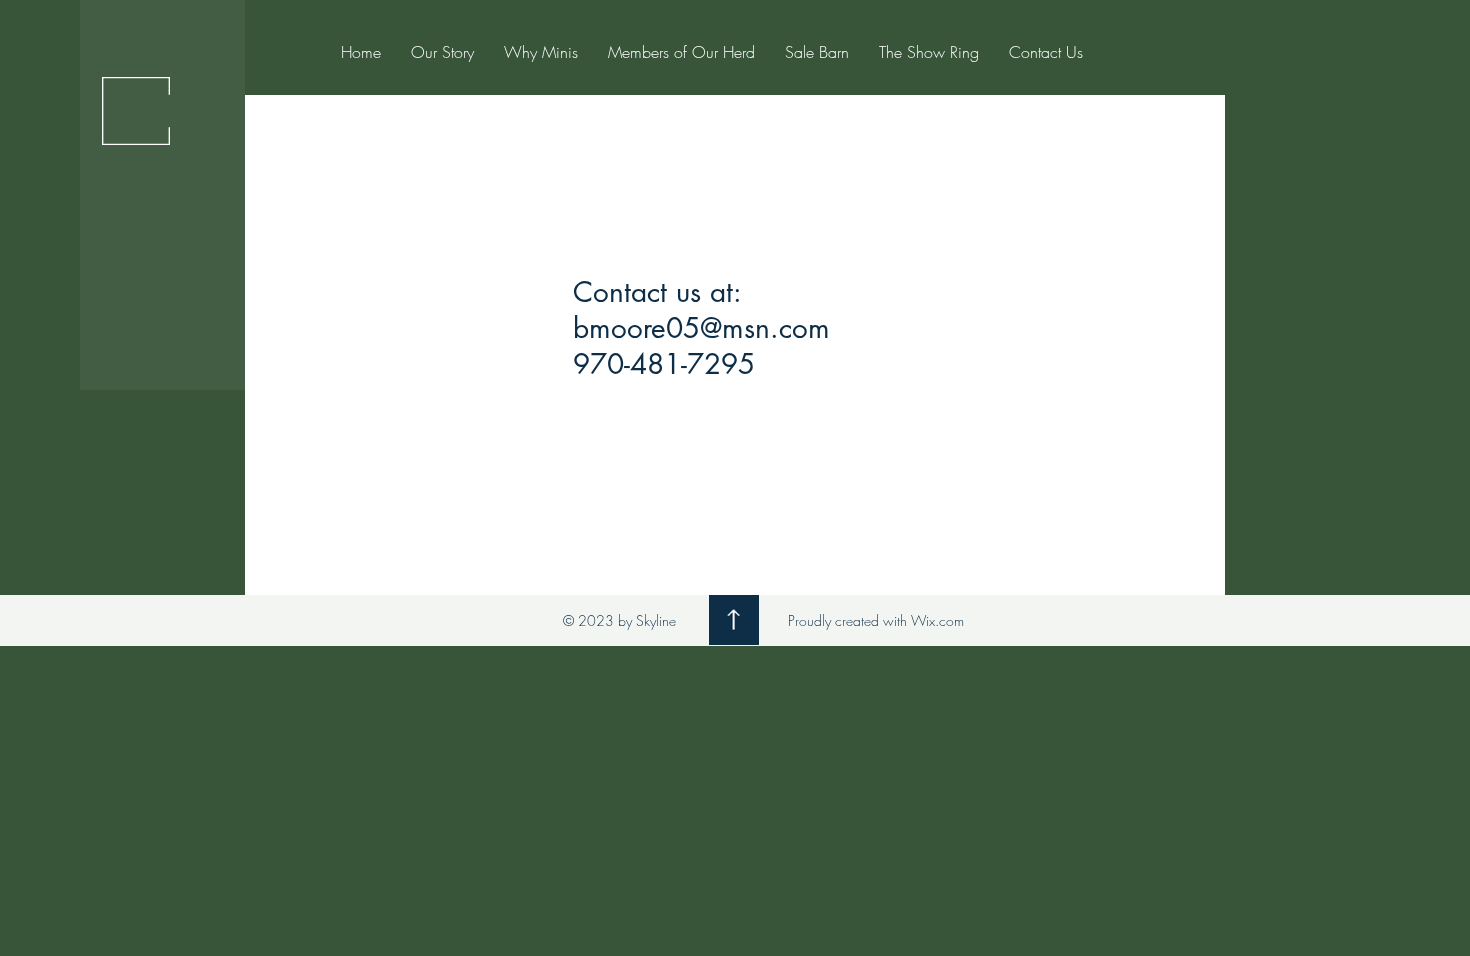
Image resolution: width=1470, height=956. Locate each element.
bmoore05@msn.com (701, 328)
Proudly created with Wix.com (876, 620)
